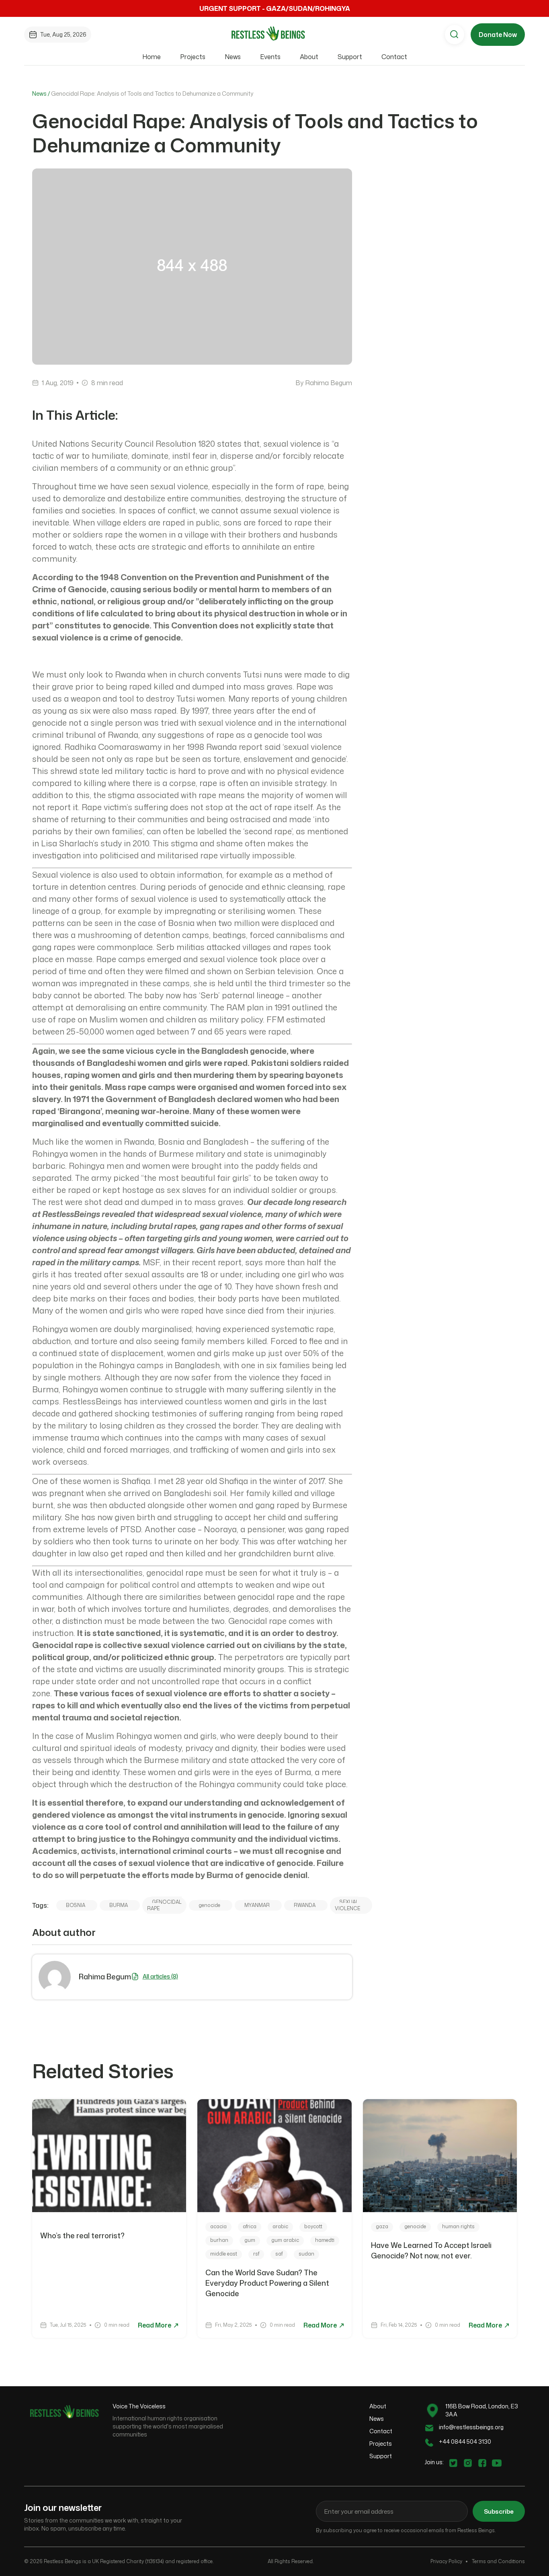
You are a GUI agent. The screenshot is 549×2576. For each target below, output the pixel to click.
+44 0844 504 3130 (465, 2442)
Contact (394, 57)
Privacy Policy (446, 2561)
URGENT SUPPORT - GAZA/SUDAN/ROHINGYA (275, 8)
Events (270, 57)
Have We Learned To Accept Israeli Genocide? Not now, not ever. (431, 2250)
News (233, 57)
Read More (155, 2325)
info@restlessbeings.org (471, 2427)
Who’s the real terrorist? (83, 2235)
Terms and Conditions (498, 2561)
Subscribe (499, 2511)
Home (152, 57)
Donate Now (498, 35)
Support (350, 57)
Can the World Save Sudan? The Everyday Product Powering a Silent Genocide (267, 2283)
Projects (193, 57)
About (309, 57)
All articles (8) (160, 1976)
